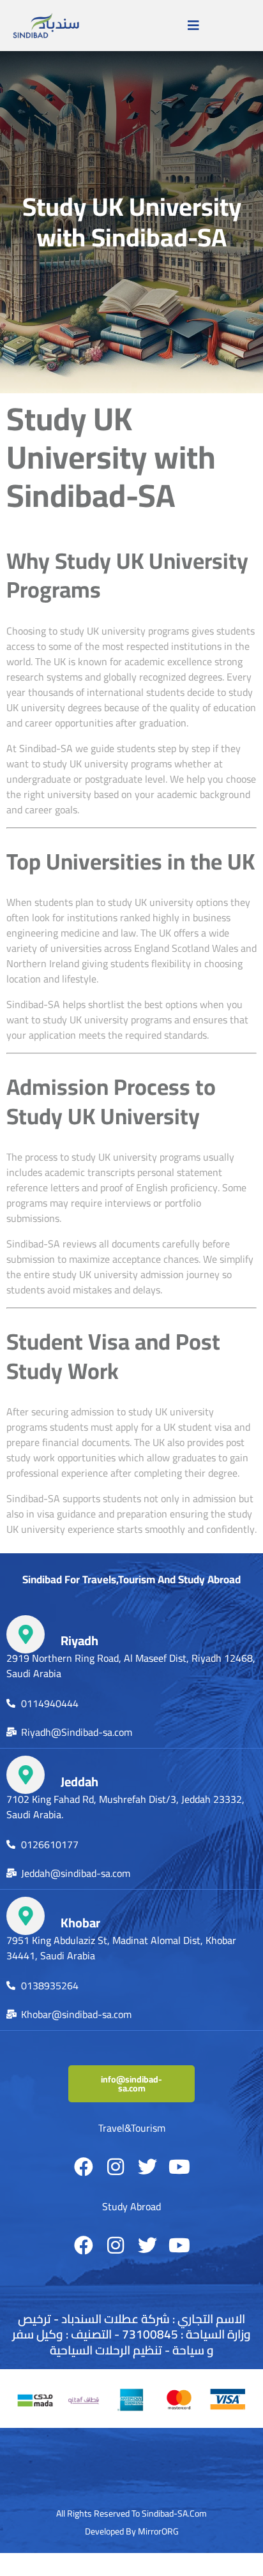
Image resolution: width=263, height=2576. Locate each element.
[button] (193, 26)
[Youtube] (179, 2167)
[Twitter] (147, 2167)
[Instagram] (116, 2167)
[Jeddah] (26, 1775)
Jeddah (79, 1781)
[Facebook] (84, 2167)
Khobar (80, 1923)
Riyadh (79, 1640)
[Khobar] (26, 1916)
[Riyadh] (26, 1634)
